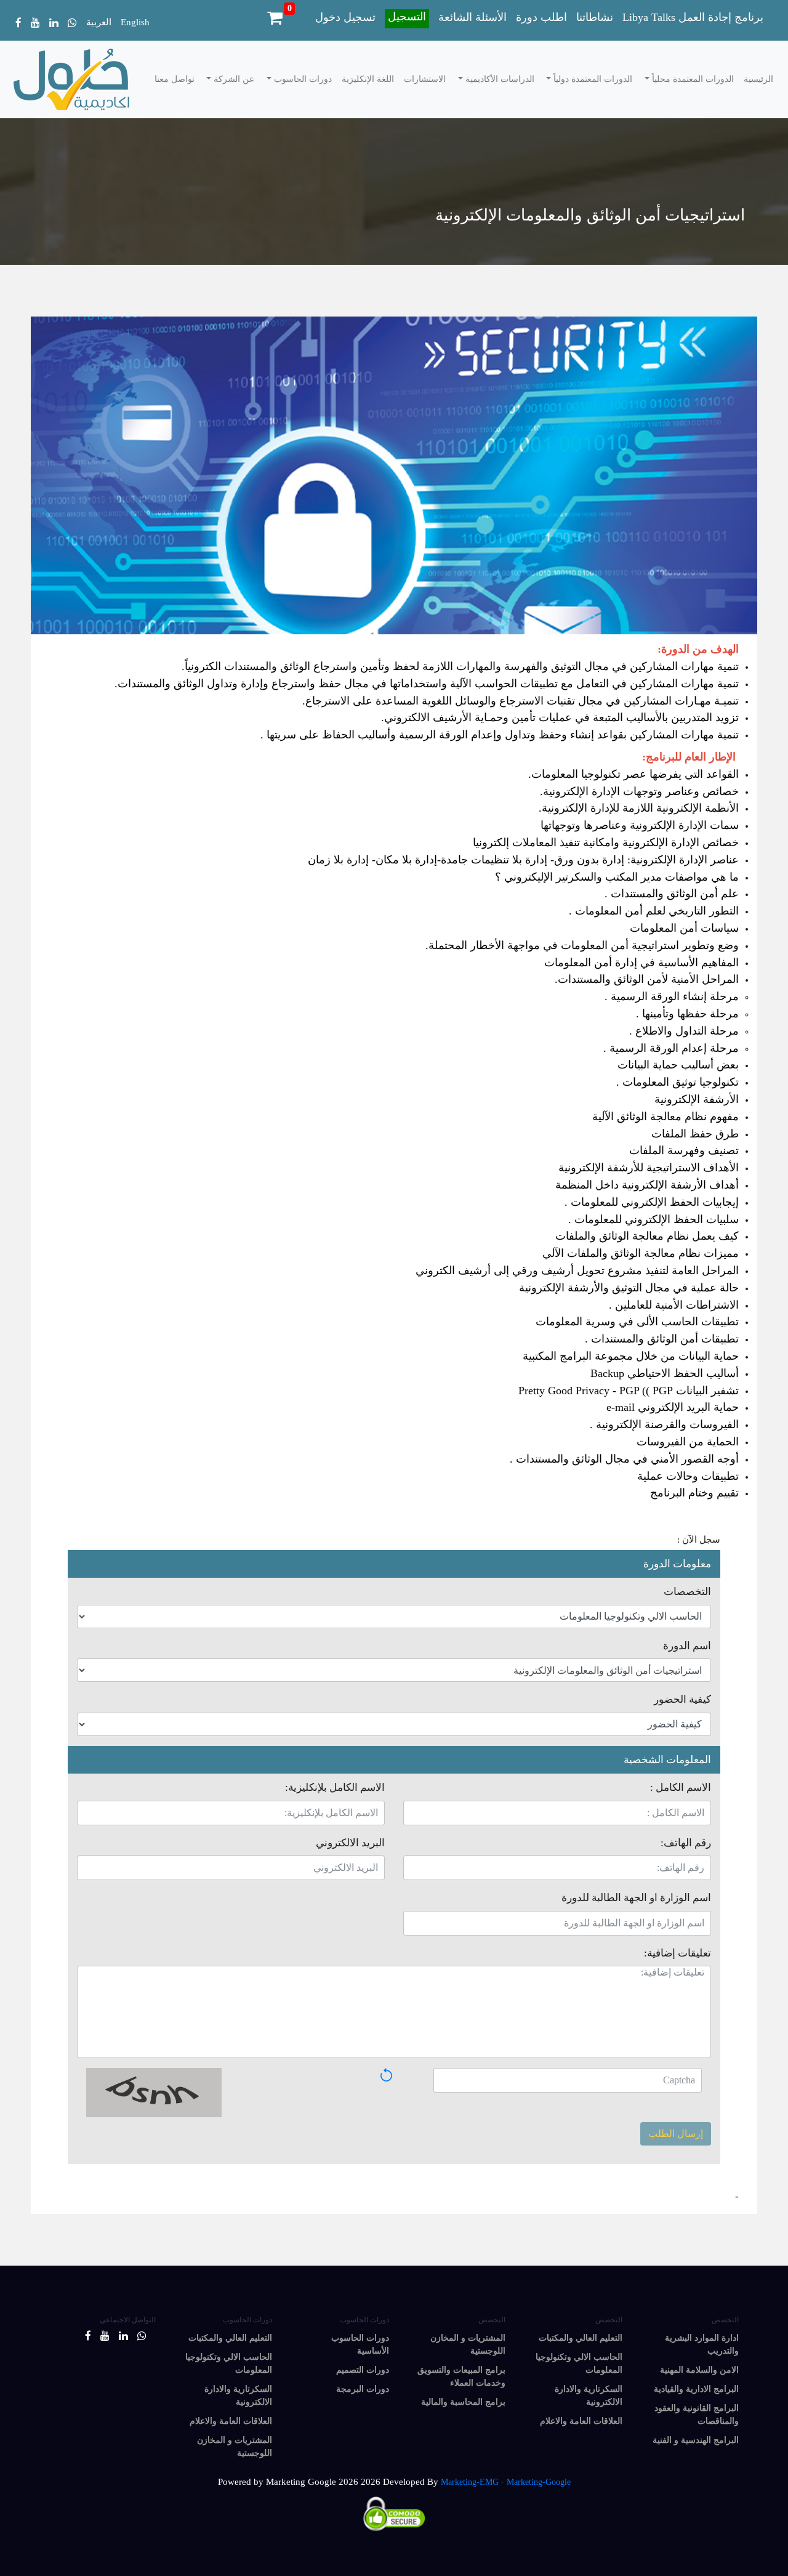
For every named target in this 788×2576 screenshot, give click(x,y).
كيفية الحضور (682, 1699)
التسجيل (407, 17)
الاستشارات (425, 79)
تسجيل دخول (345, 17)
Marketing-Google (539, 2482)
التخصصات (687, 1592)
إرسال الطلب (676, 2134)
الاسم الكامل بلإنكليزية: (335, 1787)
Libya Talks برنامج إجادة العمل (693, 17)
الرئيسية (758, 79)
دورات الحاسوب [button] (302, 79)
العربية (99, 22)
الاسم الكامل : (681, 1787)
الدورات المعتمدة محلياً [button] (692, 79)
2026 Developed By (401, 2482)
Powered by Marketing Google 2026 (288, 2482)
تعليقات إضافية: (677, 1953)
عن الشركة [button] (233, 79)
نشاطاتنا (595, 17)
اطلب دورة (541, 17)
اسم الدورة (687, 1646)
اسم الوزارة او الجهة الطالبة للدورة (636, 1898)
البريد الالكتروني (350, 1843)
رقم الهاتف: (686, 1843)
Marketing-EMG (470, 2482)
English (135, 22)
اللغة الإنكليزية (368, 79)
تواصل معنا (175, 79)
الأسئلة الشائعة (472, 17)
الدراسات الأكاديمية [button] (499, 79)
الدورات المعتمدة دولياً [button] (592, 79)
